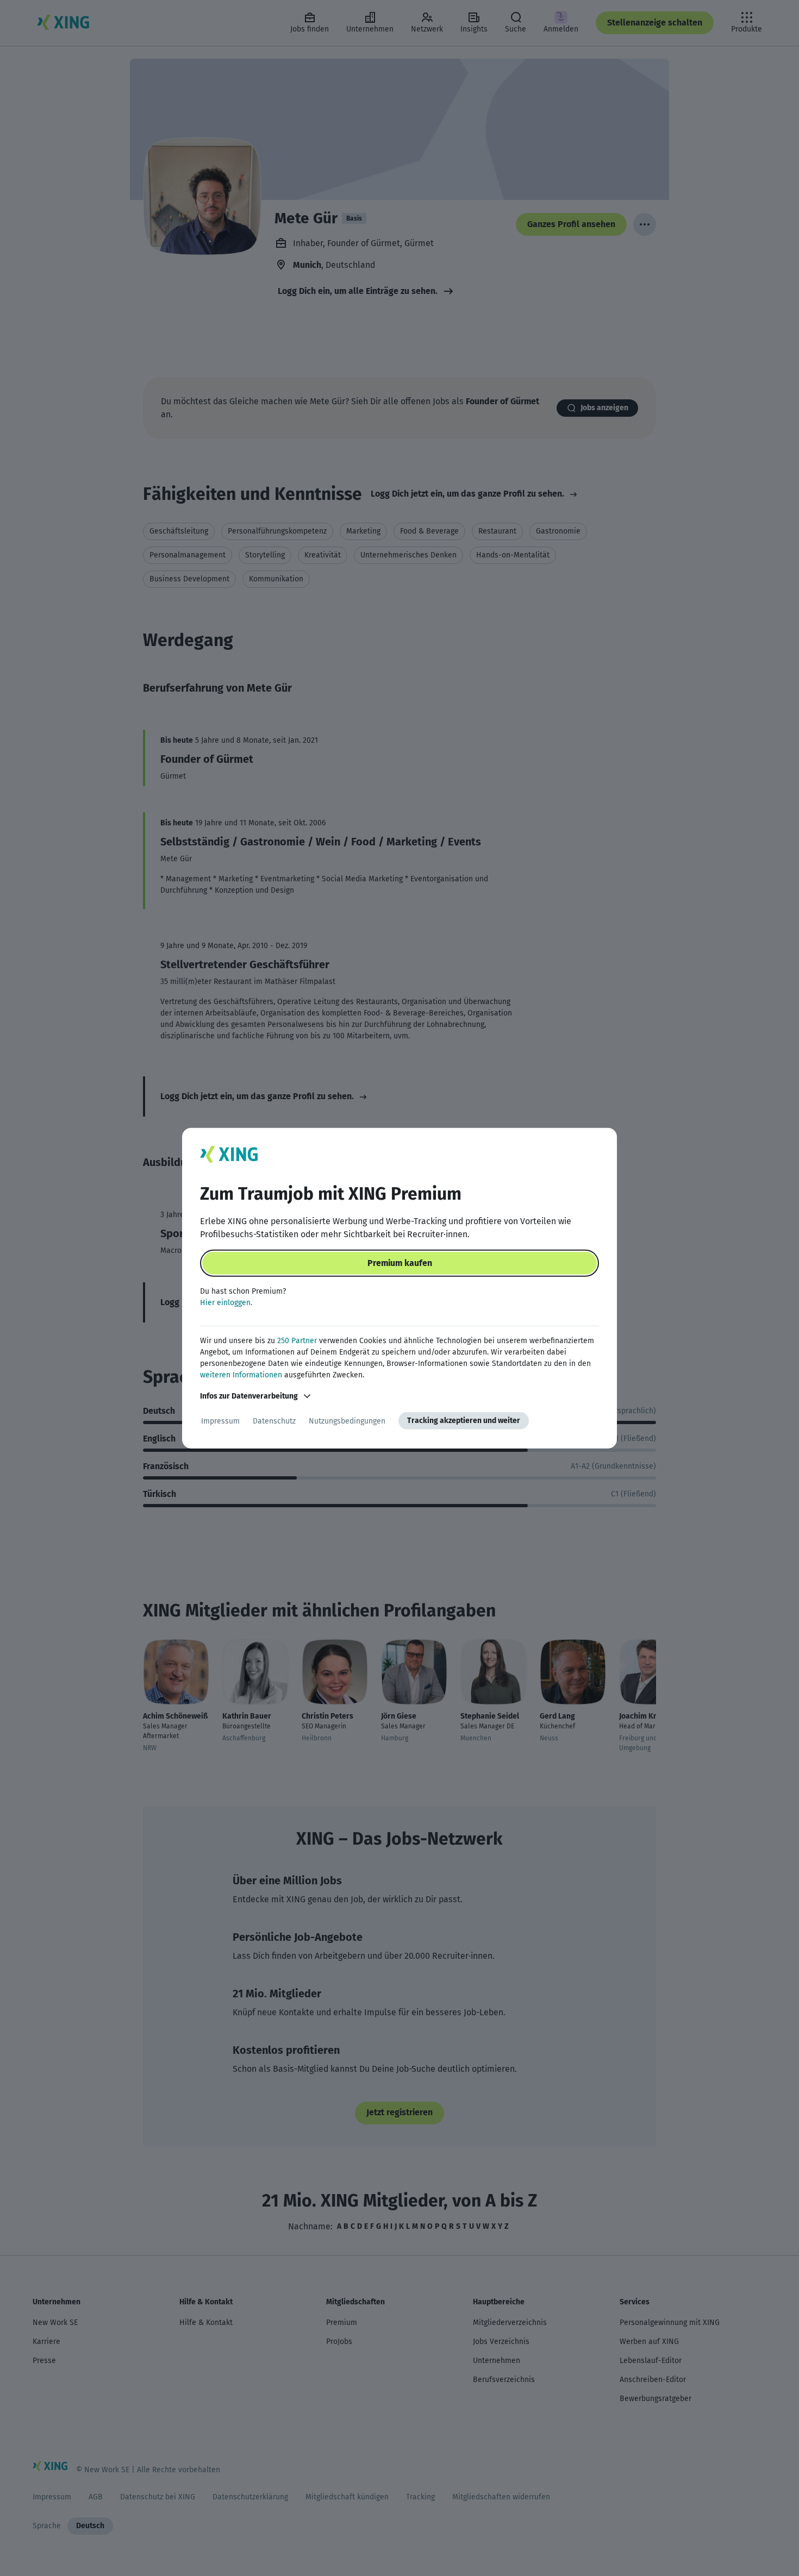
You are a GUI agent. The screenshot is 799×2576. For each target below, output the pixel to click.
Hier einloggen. (226, 1303)
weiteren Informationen (241, 1375)
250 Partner (297, 1341)
